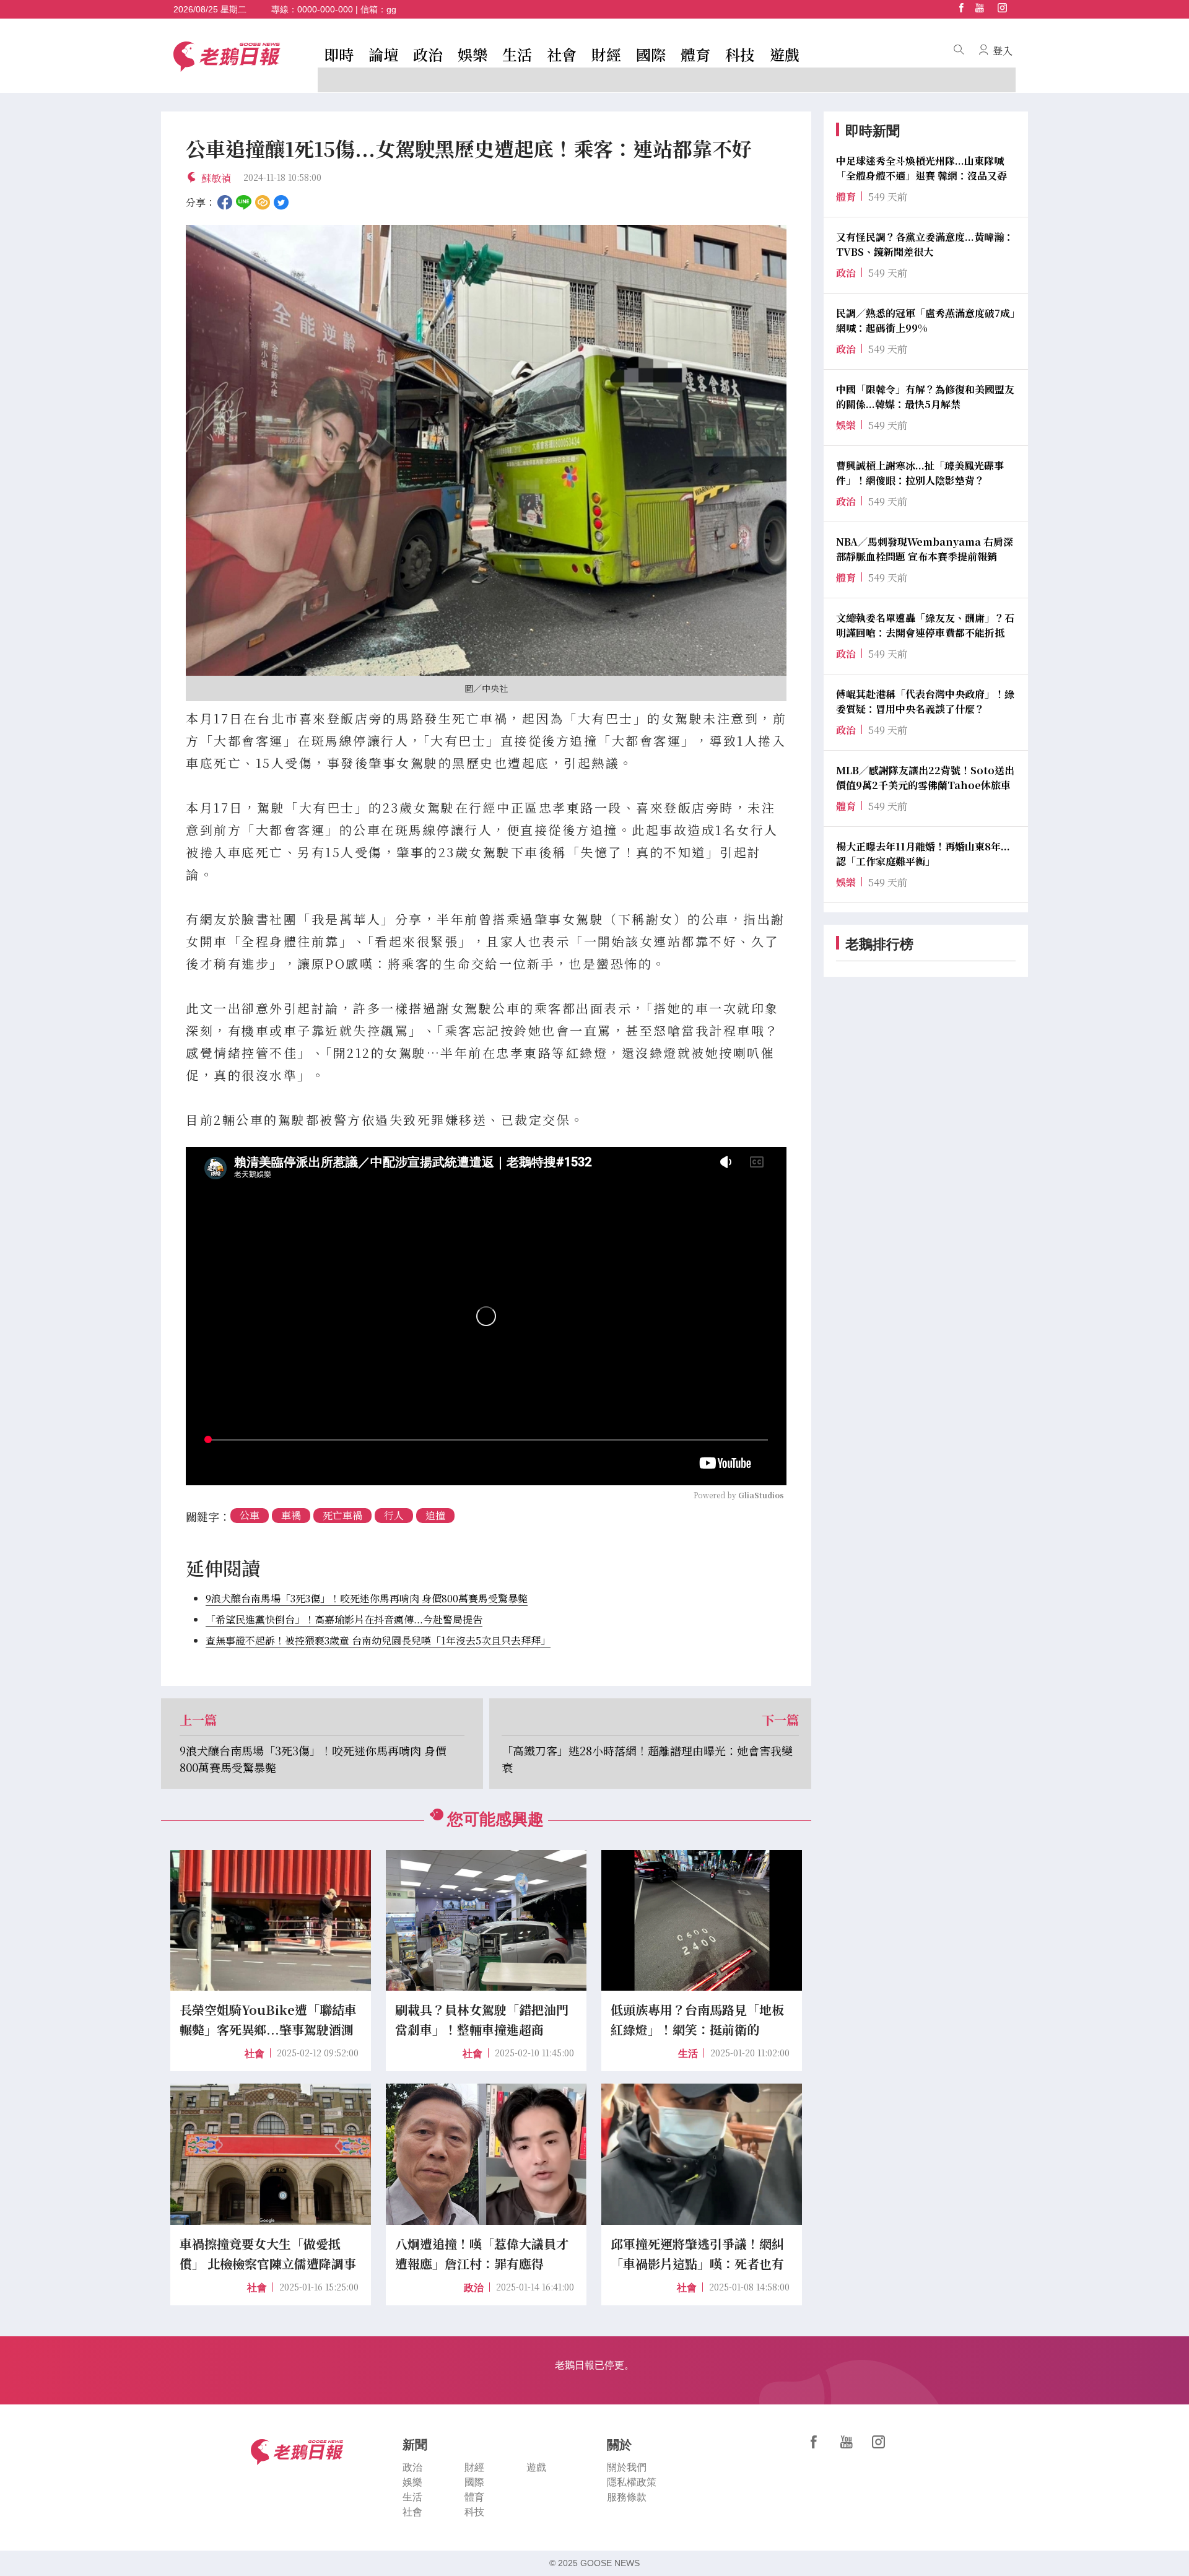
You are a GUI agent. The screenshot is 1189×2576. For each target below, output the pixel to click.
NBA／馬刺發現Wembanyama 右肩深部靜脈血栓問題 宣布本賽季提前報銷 (925, 549)
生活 (517, 54)
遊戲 (785, 54)
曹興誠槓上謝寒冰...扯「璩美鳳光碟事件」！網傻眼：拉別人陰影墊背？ (920, 473)
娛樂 (473, 54)
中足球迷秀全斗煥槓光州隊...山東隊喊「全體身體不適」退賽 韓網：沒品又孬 (921, 168)
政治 (428, 54)
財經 (606, 54)
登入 (1003, 50)
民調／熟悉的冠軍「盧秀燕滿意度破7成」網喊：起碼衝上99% (926, 321)
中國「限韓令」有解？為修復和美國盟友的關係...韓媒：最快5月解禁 (925, 397)
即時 (339, 54)
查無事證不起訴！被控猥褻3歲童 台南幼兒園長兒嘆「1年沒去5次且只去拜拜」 (378, 1640)
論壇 (383, 54)
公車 (250, 1515)
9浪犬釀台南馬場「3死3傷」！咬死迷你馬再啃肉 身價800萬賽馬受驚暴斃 (367, 1598)
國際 (651, 54)
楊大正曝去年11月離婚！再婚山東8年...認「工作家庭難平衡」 (923, 854)
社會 (562, 54)
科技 (740, 54)
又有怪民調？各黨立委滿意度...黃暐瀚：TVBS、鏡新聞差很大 (925, 244)
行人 (394, 1515)
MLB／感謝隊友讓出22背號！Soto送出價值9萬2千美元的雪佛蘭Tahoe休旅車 (925, 778)
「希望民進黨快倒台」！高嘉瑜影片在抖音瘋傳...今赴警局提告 (344, 1619)
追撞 (435, 1515)
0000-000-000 (325, 9)
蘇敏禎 (216, 178)
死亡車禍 (342, 1515)
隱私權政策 (632, 2482)
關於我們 (627, 2467)
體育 (695, 54)
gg (391, 9)
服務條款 (627, 2497)
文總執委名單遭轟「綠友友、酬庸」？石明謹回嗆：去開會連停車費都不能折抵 (925, 625)
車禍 (291, 1515)
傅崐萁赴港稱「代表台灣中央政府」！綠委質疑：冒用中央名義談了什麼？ (925, 701)
